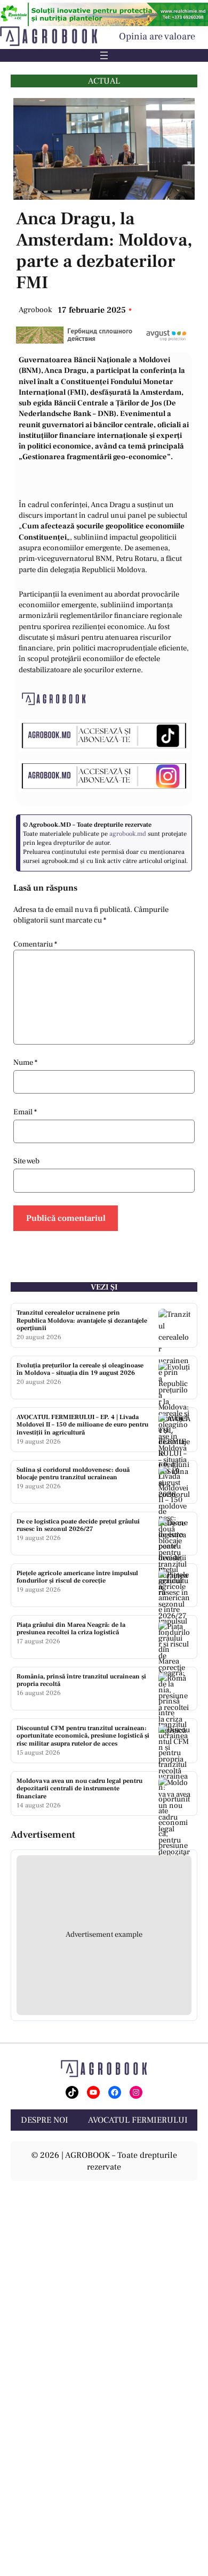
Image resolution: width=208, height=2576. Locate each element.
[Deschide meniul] (104, 55)
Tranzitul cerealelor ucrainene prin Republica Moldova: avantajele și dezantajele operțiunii (82, 1320)
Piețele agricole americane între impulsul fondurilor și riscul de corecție (77, 1577)
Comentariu (35, 944)
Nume (25, 1062)
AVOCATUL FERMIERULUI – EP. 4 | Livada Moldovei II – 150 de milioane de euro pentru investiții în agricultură (82, 1425)
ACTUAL (104, 81)
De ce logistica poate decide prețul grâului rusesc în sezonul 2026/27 (78, 1525)
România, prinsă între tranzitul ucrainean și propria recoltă (81, 1680)
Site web (26, 1161)
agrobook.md (128, 834)
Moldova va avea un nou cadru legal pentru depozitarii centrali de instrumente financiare (79, 1789)
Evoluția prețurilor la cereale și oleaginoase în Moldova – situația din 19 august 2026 (80, 1369)
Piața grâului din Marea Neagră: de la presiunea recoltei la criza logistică (71, 1629)
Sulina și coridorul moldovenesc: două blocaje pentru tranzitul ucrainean (73, 1474)
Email (25, 1112)
